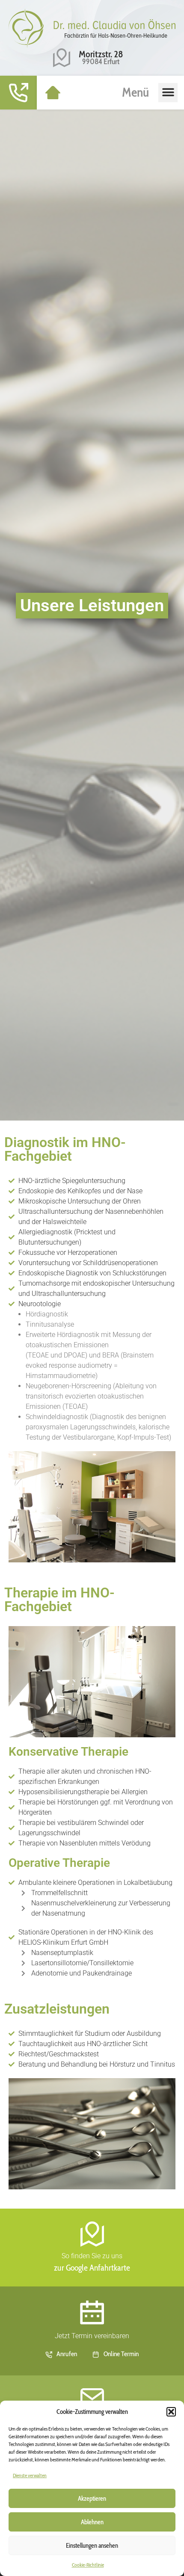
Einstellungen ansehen (92, 2546)
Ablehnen (92, 2522)
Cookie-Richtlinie (88, 2565)
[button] (171, 2412)
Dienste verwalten (30, 2475)
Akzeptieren (92, 2499)
